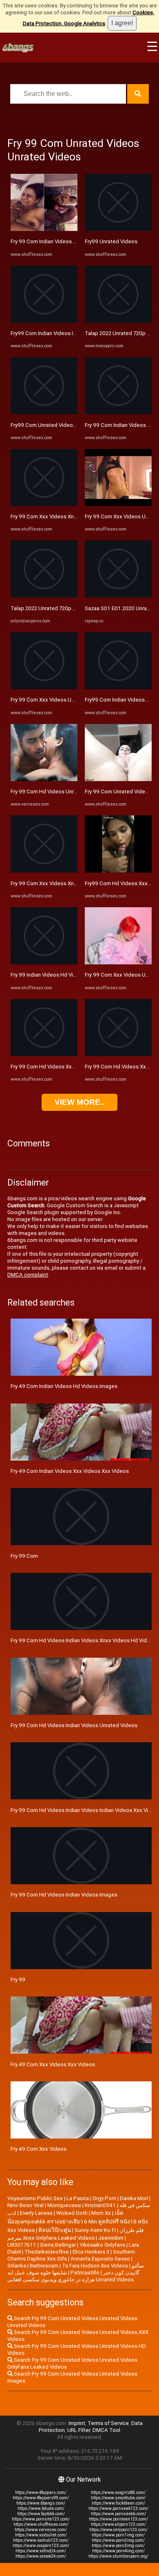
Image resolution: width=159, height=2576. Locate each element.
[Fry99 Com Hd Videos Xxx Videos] (118, 871)
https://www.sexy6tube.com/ (118, 2498)
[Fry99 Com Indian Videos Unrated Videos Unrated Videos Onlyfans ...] (118, 687)
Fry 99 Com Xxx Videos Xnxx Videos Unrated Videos (74, 883)
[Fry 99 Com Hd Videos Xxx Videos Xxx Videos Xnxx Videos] (118, 1054)
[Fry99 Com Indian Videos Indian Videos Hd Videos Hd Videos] (44, 321)
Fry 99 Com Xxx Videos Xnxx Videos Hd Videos (67, 516)
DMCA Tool (106, 2430)
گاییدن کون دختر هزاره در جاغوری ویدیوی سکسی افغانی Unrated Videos (73, 2276)
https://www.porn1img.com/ (118, 2535)
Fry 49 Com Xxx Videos (39, 2149)
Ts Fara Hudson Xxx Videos (95, 2266)
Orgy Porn (104, 2198)
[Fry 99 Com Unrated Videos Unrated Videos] (118, 779)
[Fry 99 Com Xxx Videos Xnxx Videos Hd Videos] (44, 504)
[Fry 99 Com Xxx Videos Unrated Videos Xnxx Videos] (118, 963)
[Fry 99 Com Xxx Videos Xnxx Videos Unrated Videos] (44, 871)
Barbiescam (44, 2266)
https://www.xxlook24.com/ (41, 2556)
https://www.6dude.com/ (41, 2508)
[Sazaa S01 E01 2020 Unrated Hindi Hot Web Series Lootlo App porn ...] (118, 596)
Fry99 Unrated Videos (111, 241)
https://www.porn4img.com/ (118, 2551)
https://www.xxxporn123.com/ (41, 2546)
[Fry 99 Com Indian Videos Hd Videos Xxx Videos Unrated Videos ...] (44, 229)
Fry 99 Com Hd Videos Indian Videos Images (64, 1895)
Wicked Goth (72, 2213)
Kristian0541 (100, 2205)
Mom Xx (101, 2213)
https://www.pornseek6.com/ (118, 2514)
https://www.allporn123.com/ (118, 2524)
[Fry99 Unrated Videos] (118, 229)
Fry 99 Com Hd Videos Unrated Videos (57, 792)
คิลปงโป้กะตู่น (55, 2230)
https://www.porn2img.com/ (118, 2540)
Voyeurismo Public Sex (35, 2198)
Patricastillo (85, 2273)
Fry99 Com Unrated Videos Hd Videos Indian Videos (73, 425)
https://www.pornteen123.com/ (118, 2519)
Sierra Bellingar (58, 2245)
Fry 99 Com (24, 1556)
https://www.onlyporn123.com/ (118, 2530)
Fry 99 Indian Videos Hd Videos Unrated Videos (68, 975)
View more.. (79, 1102)
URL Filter (79, 2430)
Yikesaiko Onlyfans (102, 2245)
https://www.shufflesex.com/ (41, 2524)
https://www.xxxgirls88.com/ (118, 2493)
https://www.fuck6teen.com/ (118, 2503)
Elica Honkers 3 (91, 2252)
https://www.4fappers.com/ (41, 2493)
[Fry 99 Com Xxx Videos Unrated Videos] (44, 687)
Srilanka (17, 2266)
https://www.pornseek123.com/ (118, 2508)
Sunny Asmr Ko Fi (95, 2230)
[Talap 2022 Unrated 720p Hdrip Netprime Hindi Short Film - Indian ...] (44, 596)
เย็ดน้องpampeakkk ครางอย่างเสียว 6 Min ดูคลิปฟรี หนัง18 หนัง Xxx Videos (78, 2222)
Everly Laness (36, 2213)
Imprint (77, 2423)
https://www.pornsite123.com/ (41, 2519)
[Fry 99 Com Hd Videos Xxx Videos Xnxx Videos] (44, 1054)
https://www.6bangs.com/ (41, 2503)
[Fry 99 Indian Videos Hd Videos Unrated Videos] (44, 963)
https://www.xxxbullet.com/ (41, 2535)
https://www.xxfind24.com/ (41, 2551)
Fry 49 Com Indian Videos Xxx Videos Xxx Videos (70, 1471)
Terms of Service (108, 2423)
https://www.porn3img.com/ (118, 2546)
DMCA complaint (28, 1275)
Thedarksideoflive (47, 2252)
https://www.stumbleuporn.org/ (118, 2556)
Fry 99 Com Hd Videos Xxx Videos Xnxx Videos (67, 1067)
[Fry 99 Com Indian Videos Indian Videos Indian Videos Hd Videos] (118, 412)
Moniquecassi (64, 2205)
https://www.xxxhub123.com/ (41, 2540)
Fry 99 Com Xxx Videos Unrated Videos (58, 700)
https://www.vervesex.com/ (41, 2530)
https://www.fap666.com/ (41, 2514)
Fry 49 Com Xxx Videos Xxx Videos (53, 2064)
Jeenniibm (111, 2238)
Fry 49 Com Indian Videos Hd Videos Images (64, 1386)
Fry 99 (18, 1980)
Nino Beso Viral (25, 2205)
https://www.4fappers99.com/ (41, 2498)
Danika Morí (134, 2198)
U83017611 (22, 2245)
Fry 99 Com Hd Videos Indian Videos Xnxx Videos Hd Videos (83, 1640)
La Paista (78, 2198)
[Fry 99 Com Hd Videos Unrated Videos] (44, 779)
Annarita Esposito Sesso (100, 2259)
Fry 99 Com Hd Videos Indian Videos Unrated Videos (74, 1725)
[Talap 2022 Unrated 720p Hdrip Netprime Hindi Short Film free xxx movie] (118, 321)
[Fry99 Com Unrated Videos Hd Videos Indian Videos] (44, 412)
